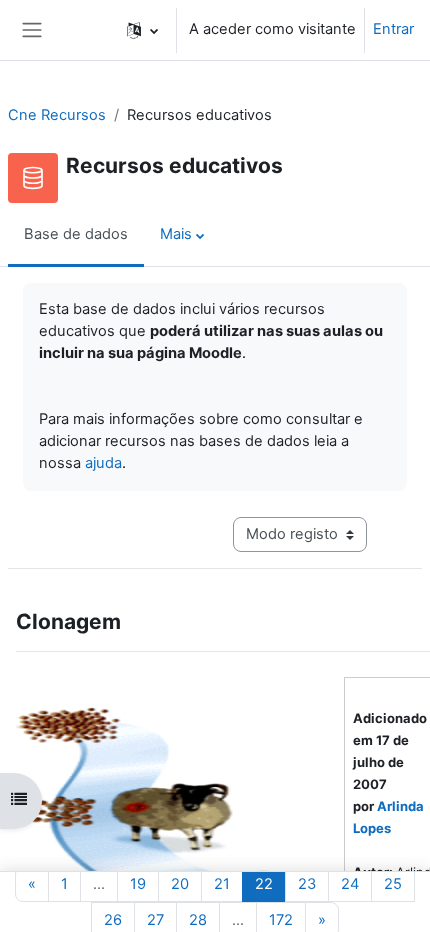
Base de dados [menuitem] (76, 234)
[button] (142, 30)
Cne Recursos (57, 115)
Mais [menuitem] (176, 234)
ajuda (103, 463)
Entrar (393, 29)
